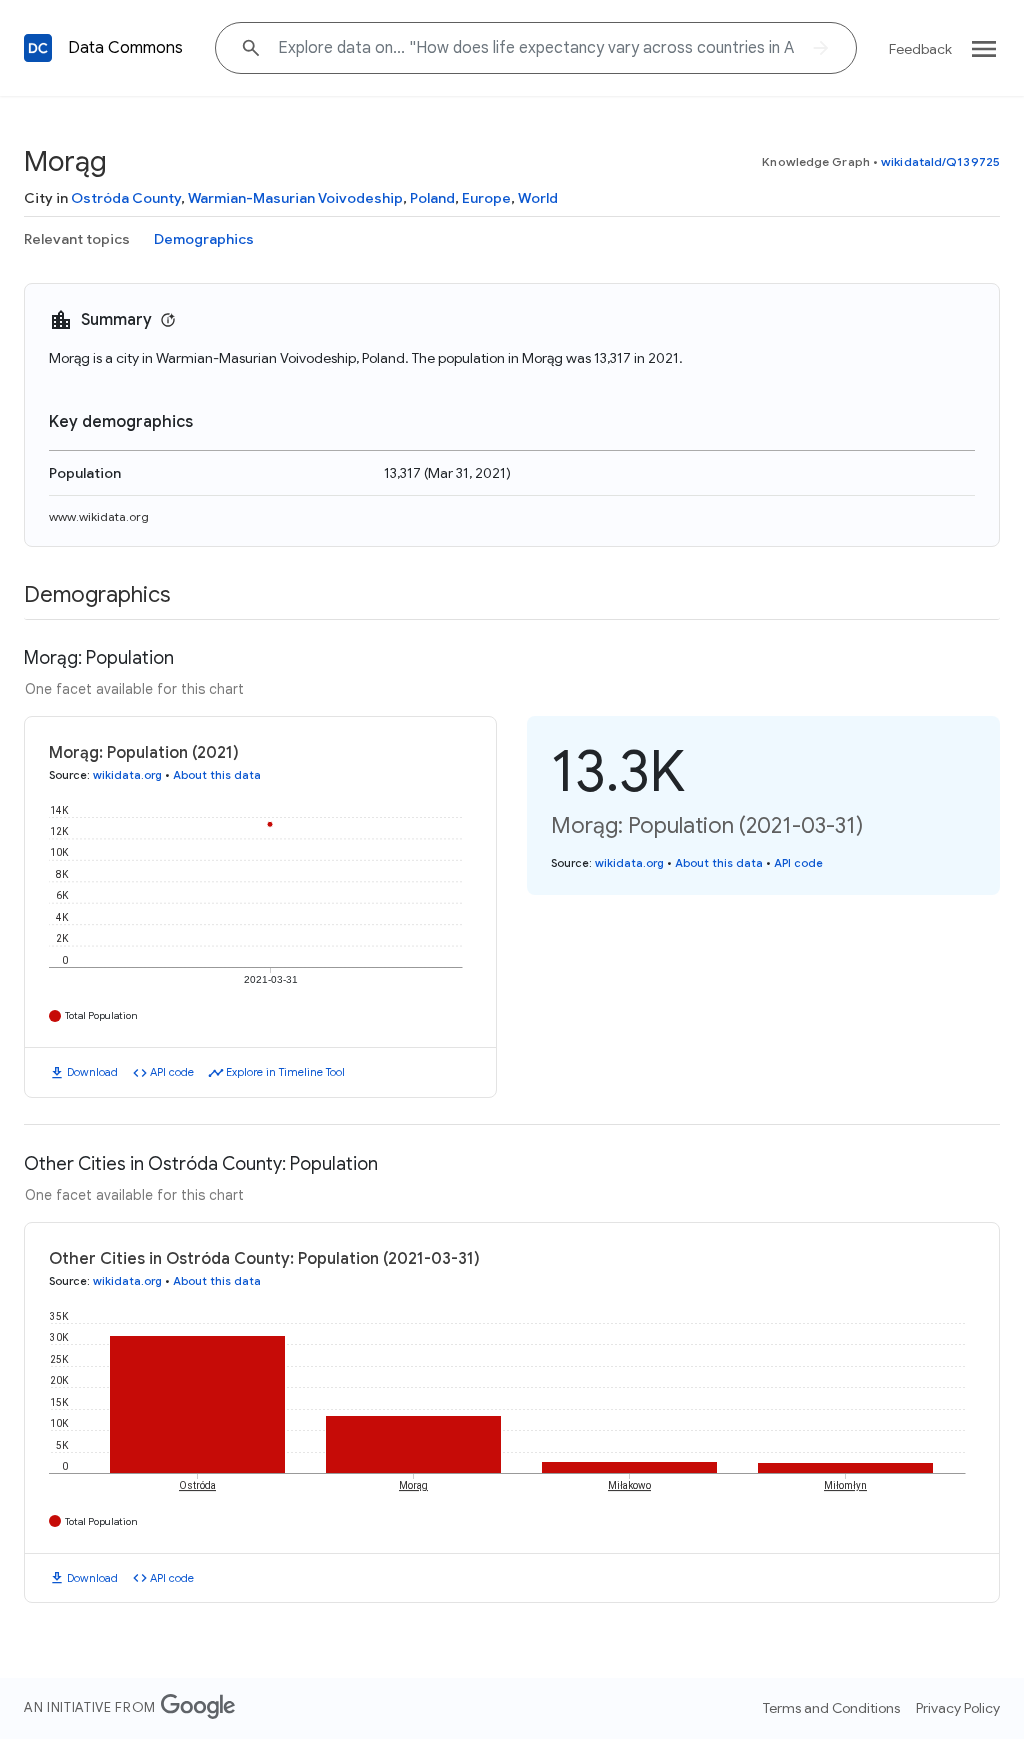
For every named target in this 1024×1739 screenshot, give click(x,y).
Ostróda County (126, 198)
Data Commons (125, 48)
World (538, 198)
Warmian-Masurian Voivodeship (295, 198)
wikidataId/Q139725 (940, 161)
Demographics (204, 239)
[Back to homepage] (38, 48)
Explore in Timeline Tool (285, 1072)
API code (172, 1072)
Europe (486, 198)
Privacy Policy (958, 1708)
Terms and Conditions (831, 1708)
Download (92, 1072)
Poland (432, 198)
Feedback (920, 49)
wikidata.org (127, 775)
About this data (217, 775)
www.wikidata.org (99, 516)
